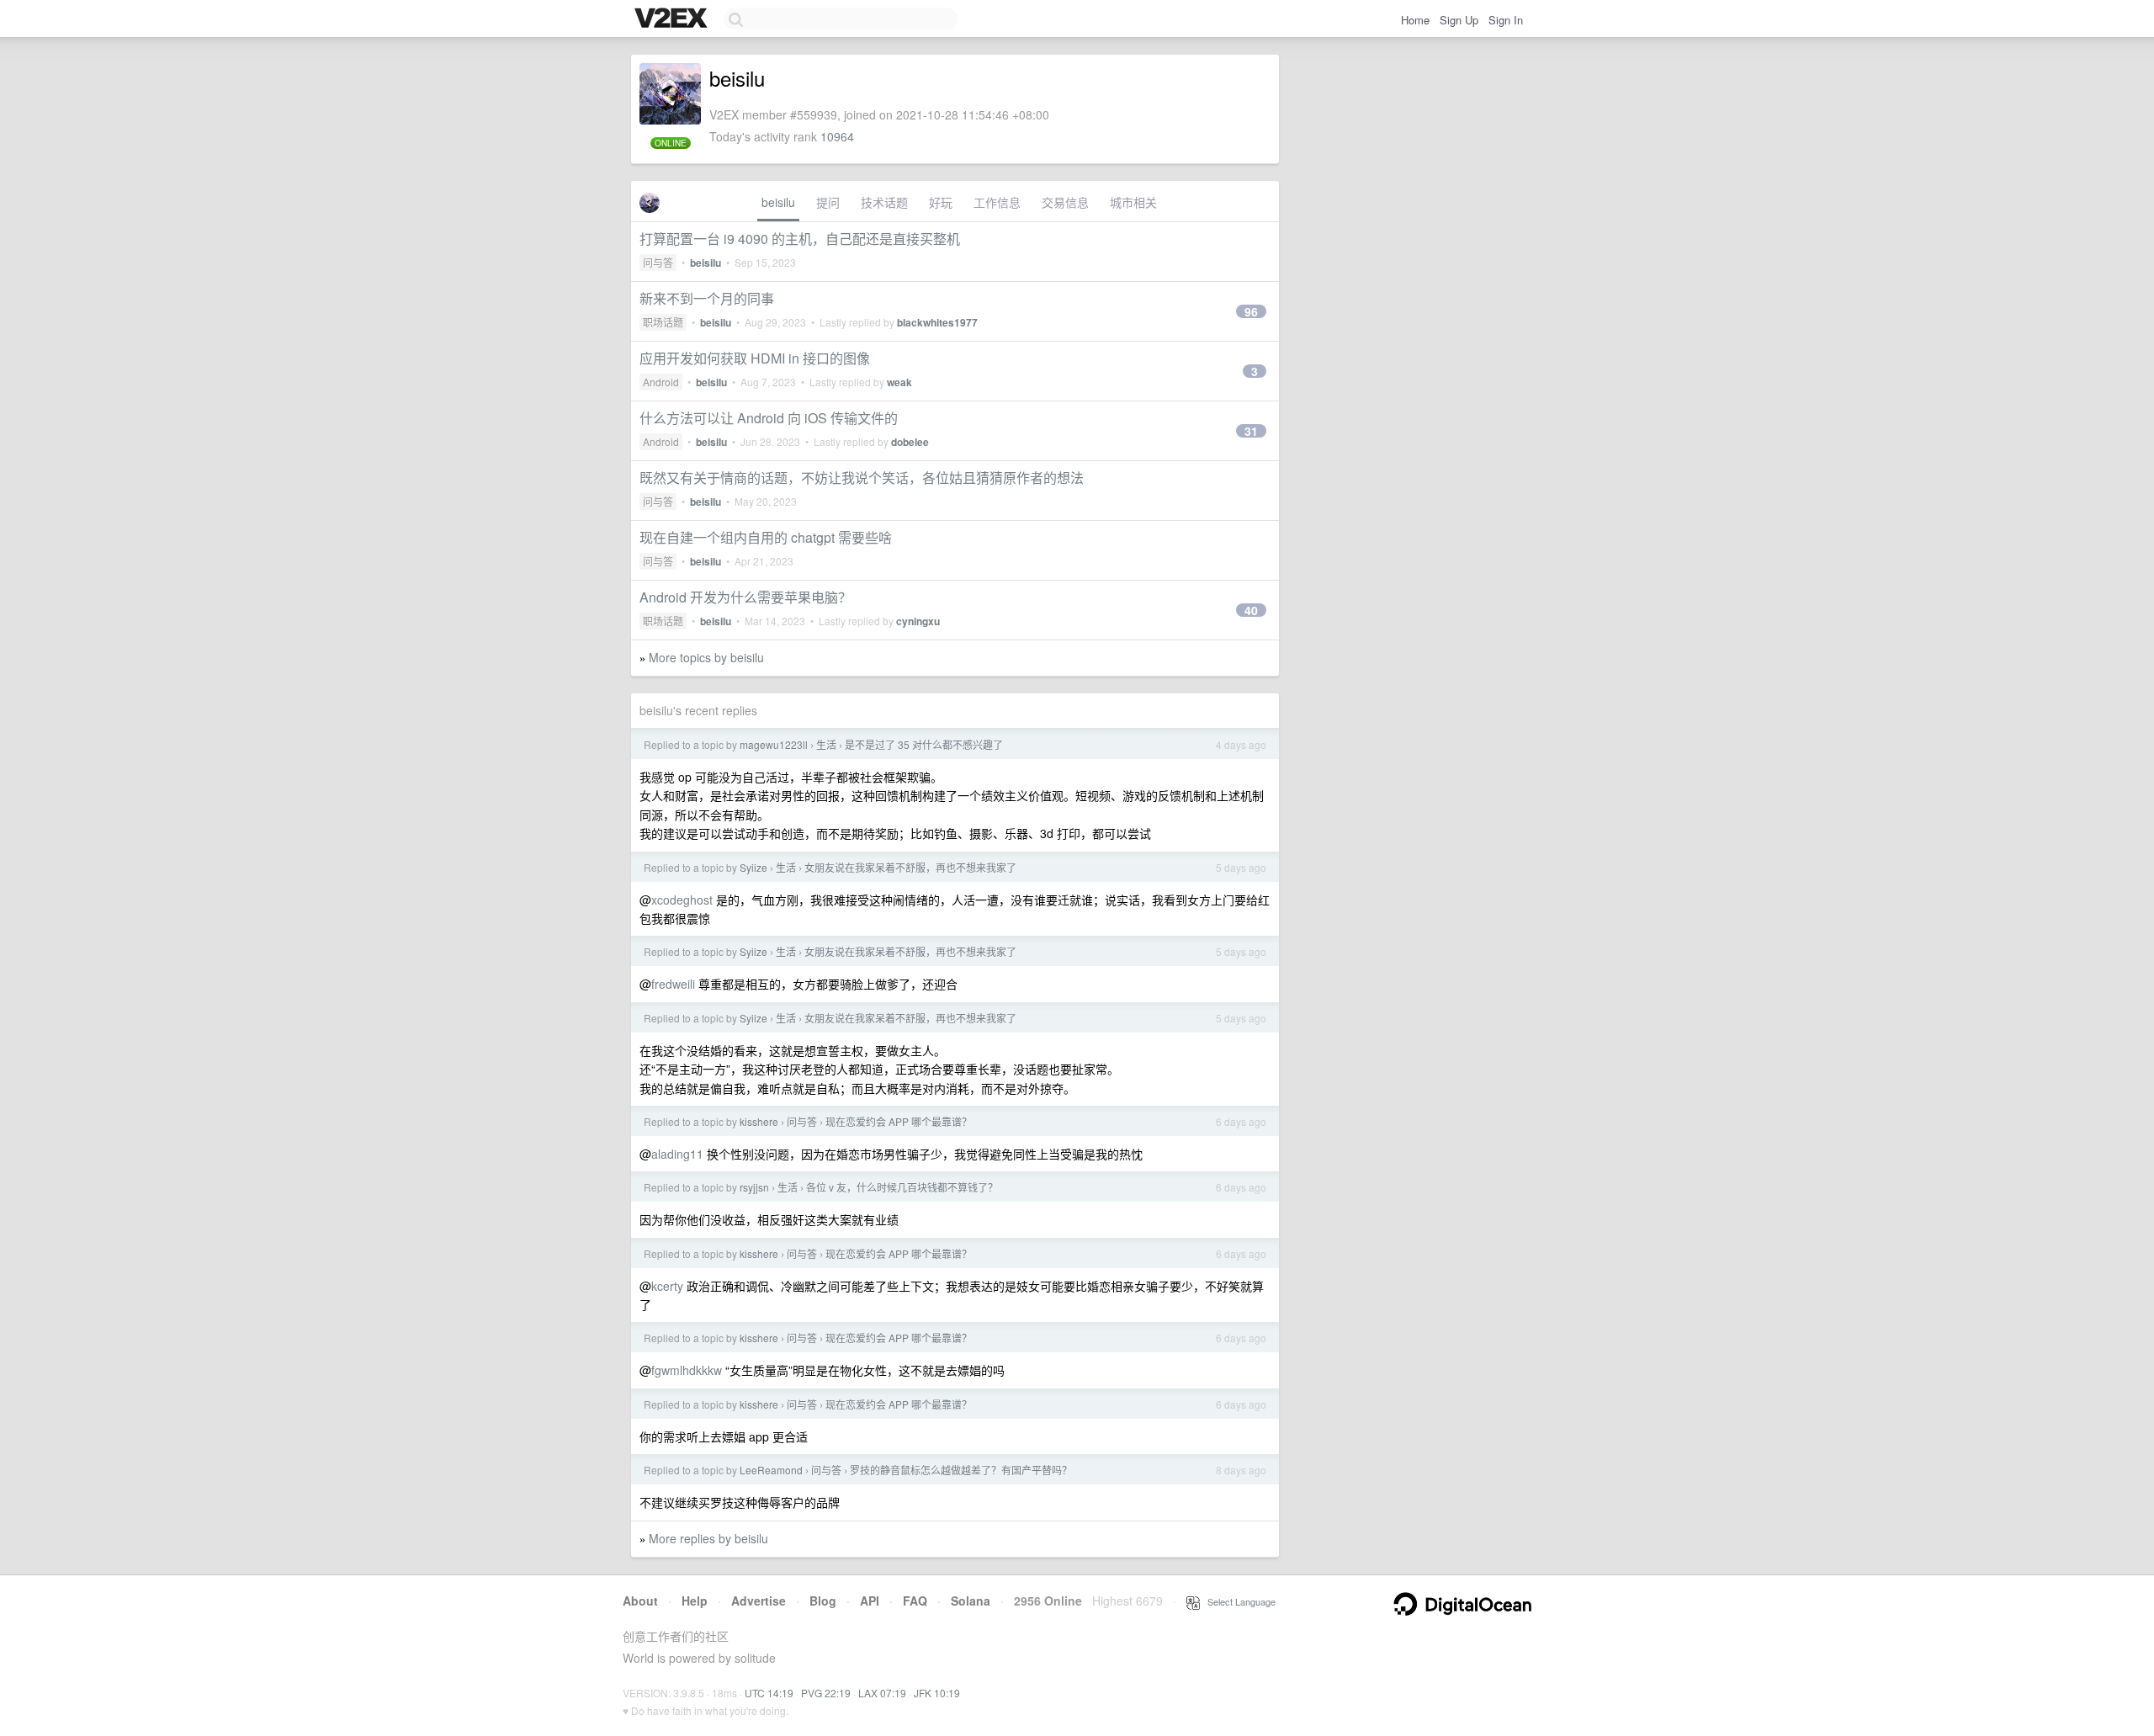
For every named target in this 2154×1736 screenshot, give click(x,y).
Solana (971, 1601)
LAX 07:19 (882, 1693)
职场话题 (663, 322)
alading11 (677, 1154)
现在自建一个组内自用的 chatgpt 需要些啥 (766, 537)
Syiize (753, 867)
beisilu (778, 202)
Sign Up (1459, 20)
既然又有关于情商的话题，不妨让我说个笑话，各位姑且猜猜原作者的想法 (862, 478)
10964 (837, 136)
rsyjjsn (754, 1187)
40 (1251, 610)
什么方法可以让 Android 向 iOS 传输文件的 (769, 418)
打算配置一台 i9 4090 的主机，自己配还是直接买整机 (800, 239)
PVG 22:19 (826, 1693)
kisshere (759, 1121)
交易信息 (1065, 202)
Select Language (1238, 1601)
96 (1251, 311)
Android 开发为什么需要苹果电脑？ (745, 597)
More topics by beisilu (706, 657)
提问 (828, 202)
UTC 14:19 (769, 1693)
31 (1251, 431)
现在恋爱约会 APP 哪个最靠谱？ (899, 1121)
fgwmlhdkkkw (687, 1370)
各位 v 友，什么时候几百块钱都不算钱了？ (902, 1187)
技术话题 (884, 202)
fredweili (673, 984)
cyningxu (918, 621)
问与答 (658, 262)
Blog (823, 1601)
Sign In (1506, 20)
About (640, 1601)
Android (661, 382)
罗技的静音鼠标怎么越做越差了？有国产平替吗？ (961, 1470)
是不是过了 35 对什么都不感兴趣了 (924, 744)
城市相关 (1133, 202)
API (870, 1601)
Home (1415, 20)
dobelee (910, 442)
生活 (826, 744)
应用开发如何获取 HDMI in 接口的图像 (755, 358)
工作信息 (997, 202)
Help (695, 1601)
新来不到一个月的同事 (707, 298)
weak (899, 382)
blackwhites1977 (937, 322)
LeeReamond (771, 1470)
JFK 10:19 (937, 1693)
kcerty (667, 1286)
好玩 (941, 202)
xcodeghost (682, 900)
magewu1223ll (774, 744)
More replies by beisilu (708, 1538)
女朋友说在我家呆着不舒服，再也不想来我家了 (910, 867)
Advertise (759, 1601)
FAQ (915, 1601)
